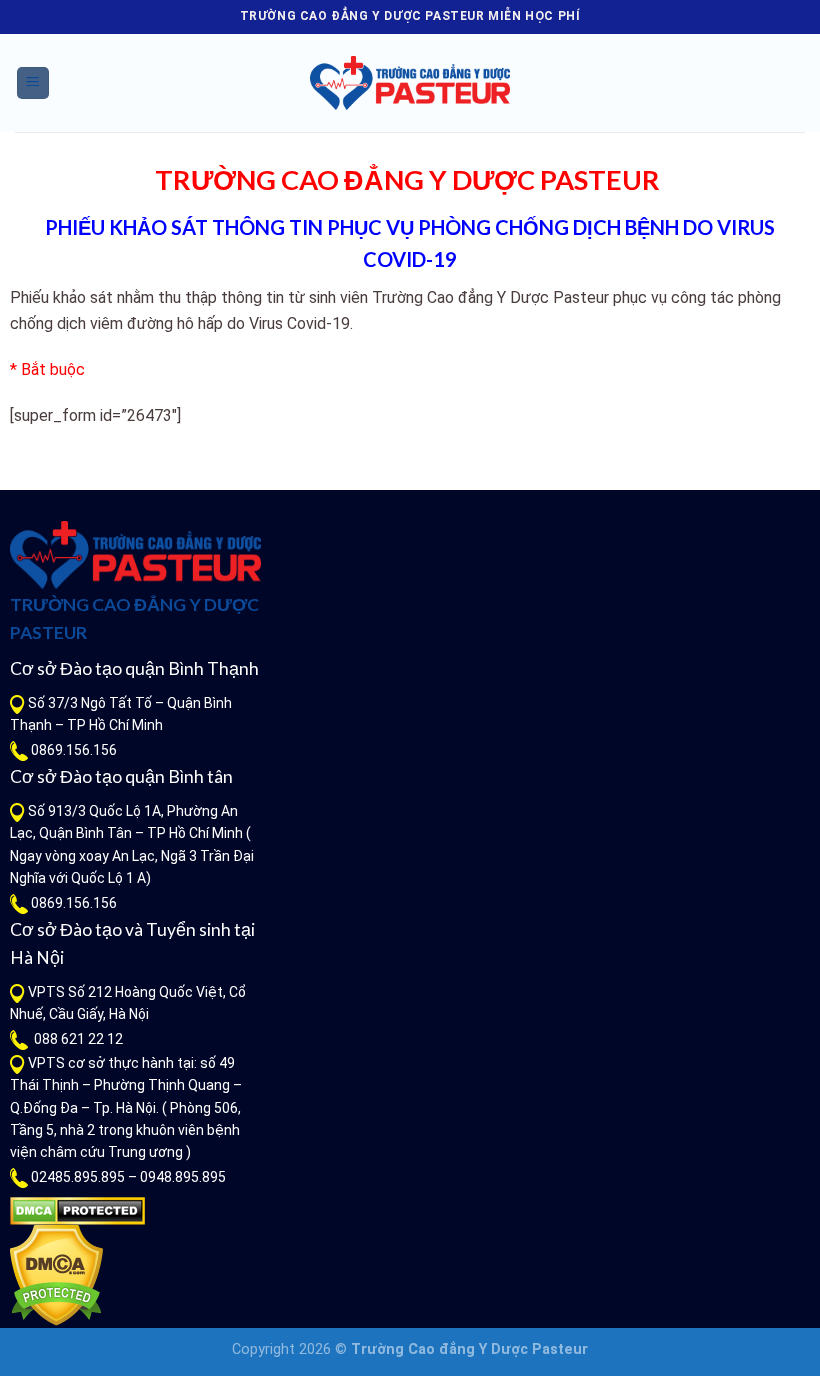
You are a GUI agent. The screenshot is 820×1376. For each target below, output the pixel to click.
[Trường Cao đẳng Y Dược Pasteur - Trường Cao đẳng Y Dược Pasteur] (410, 83)
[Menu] (33, 83)
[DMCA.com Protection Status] (77, 1209)
